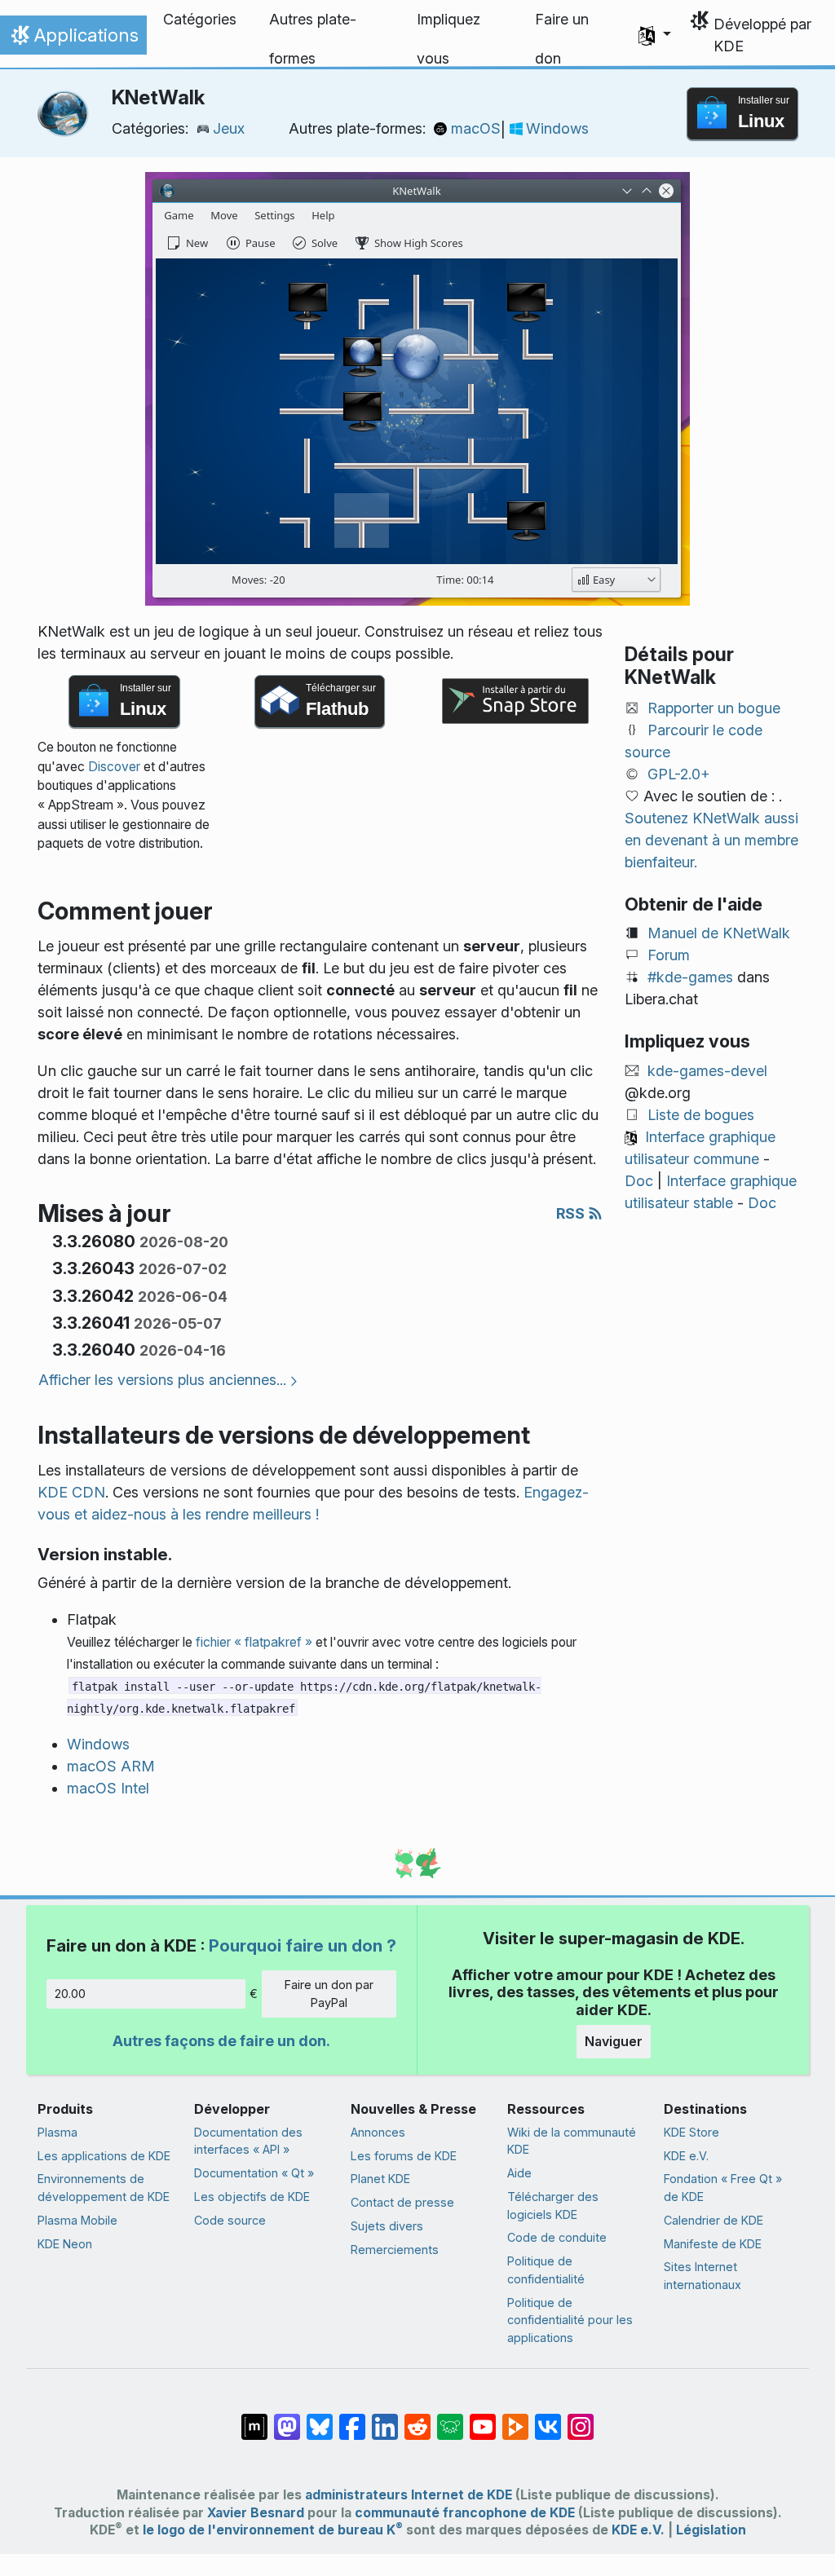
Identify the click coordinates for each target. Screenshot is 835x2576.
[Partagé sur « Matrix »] (254, 2419)
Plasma (57, 2132)
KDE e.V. (686, 2156)
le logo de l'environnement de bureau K (273, 2530)
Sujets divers (387, 2226)
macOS (476, 128)
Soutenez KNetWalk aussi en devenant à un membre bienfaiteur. (711, 840)
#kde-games (690, 977)
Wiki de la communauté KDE (572, 2141)
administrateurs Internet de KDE (409, 2495)
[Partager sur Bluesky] (320, 2419)
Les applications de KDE (104, 2156)
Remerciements (395, 2250)
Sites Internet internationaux (702, 2276)
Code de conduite (557, 2237)
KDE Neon (65, 2244)
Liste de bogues (701, 1115)
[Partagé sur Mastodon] (287, 2419)
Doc (639, 1181)
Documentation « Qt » (254, 2173)
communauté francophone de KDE (465, 2513)
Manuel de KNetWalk (719, 933)
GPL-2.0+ (679, 774)
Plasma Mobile (77, 2220)
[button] (655, 35)
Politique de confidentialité (546, 2270)
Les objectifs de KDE (252, 2197)
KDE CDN (71, 1492)
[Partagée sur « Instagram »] (581, 2419)
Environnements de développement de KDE (104, 2188)
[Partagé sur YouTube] (483, 2419)
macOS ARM (111, 1766)
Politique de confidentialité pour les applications (570, 2320)
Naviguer (614, 2041)
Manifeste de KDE (713, 2244)
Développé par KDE (762, 35)
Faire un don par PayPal (329, 1994)
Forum (669, 955)
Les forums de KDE (404, 2156)
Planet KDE (380, 2179)
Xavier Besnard (256, 2513)
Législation (711, 2530)
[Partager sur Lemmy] (450, 2419)
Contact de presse (402, 2202)
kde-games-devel (707, 1071)
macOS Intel (108, 1788)
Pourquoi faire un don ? (303, 1945)
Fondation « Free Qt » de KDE (723, 2188)
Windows (557, 128)
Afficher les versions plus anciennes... (162, 1380)
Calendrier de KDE (714, 2220)
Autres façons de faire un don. (221, 2041)
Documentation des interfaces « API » (248, 2141)
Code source (230, 2220)
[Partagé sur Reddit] (417, 2419)
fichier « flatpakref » (254, 1642)
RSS (572, 1213)
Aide (519, 2173)
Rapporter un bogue (714, 708)
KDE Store (691, 2132)
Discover (114, 767)
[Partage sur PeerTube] (515, 2419)
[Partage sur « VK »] (548, 2419)
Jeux (229, 128)
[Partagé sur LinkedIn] (385, 2419)
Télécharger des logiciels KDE (553, 2205)
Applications (73, 39)
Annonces (378, 2132)
